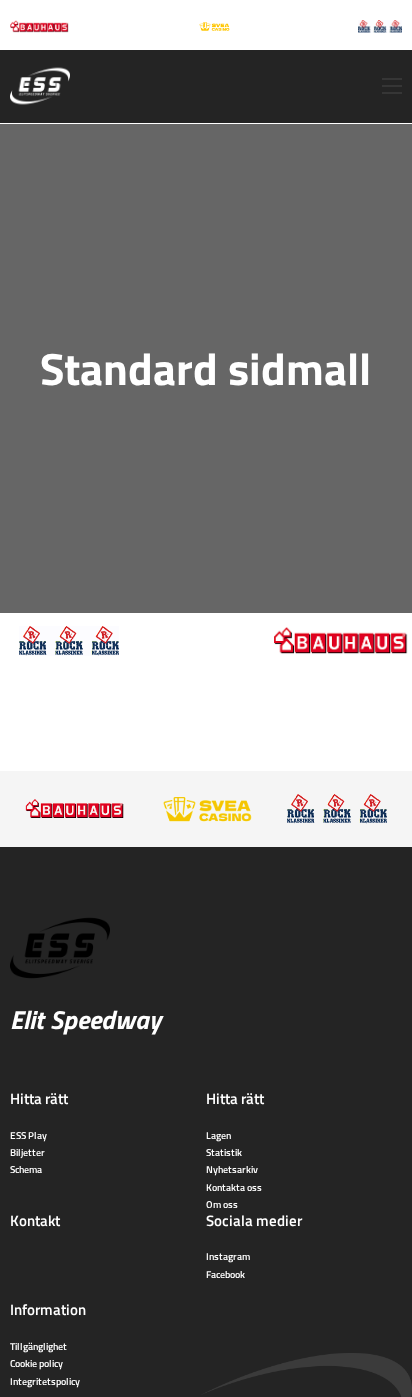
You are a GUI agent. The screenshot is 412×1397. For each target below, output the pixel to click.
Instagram (228, 1256)
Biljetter (27, 1152)
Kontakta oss (234, 1187)
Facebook (225, 1274)
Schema (26, 1169)
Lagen (218, 1135)
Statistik (224, 1152)
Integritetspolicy (45, 1381)
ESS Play (28, 1135)
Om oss (222, 1204)
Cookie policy (36, 1363)
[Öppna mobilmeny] (392, 86)
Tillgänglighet (38, 1346)
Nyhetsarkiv (232, 1169)
